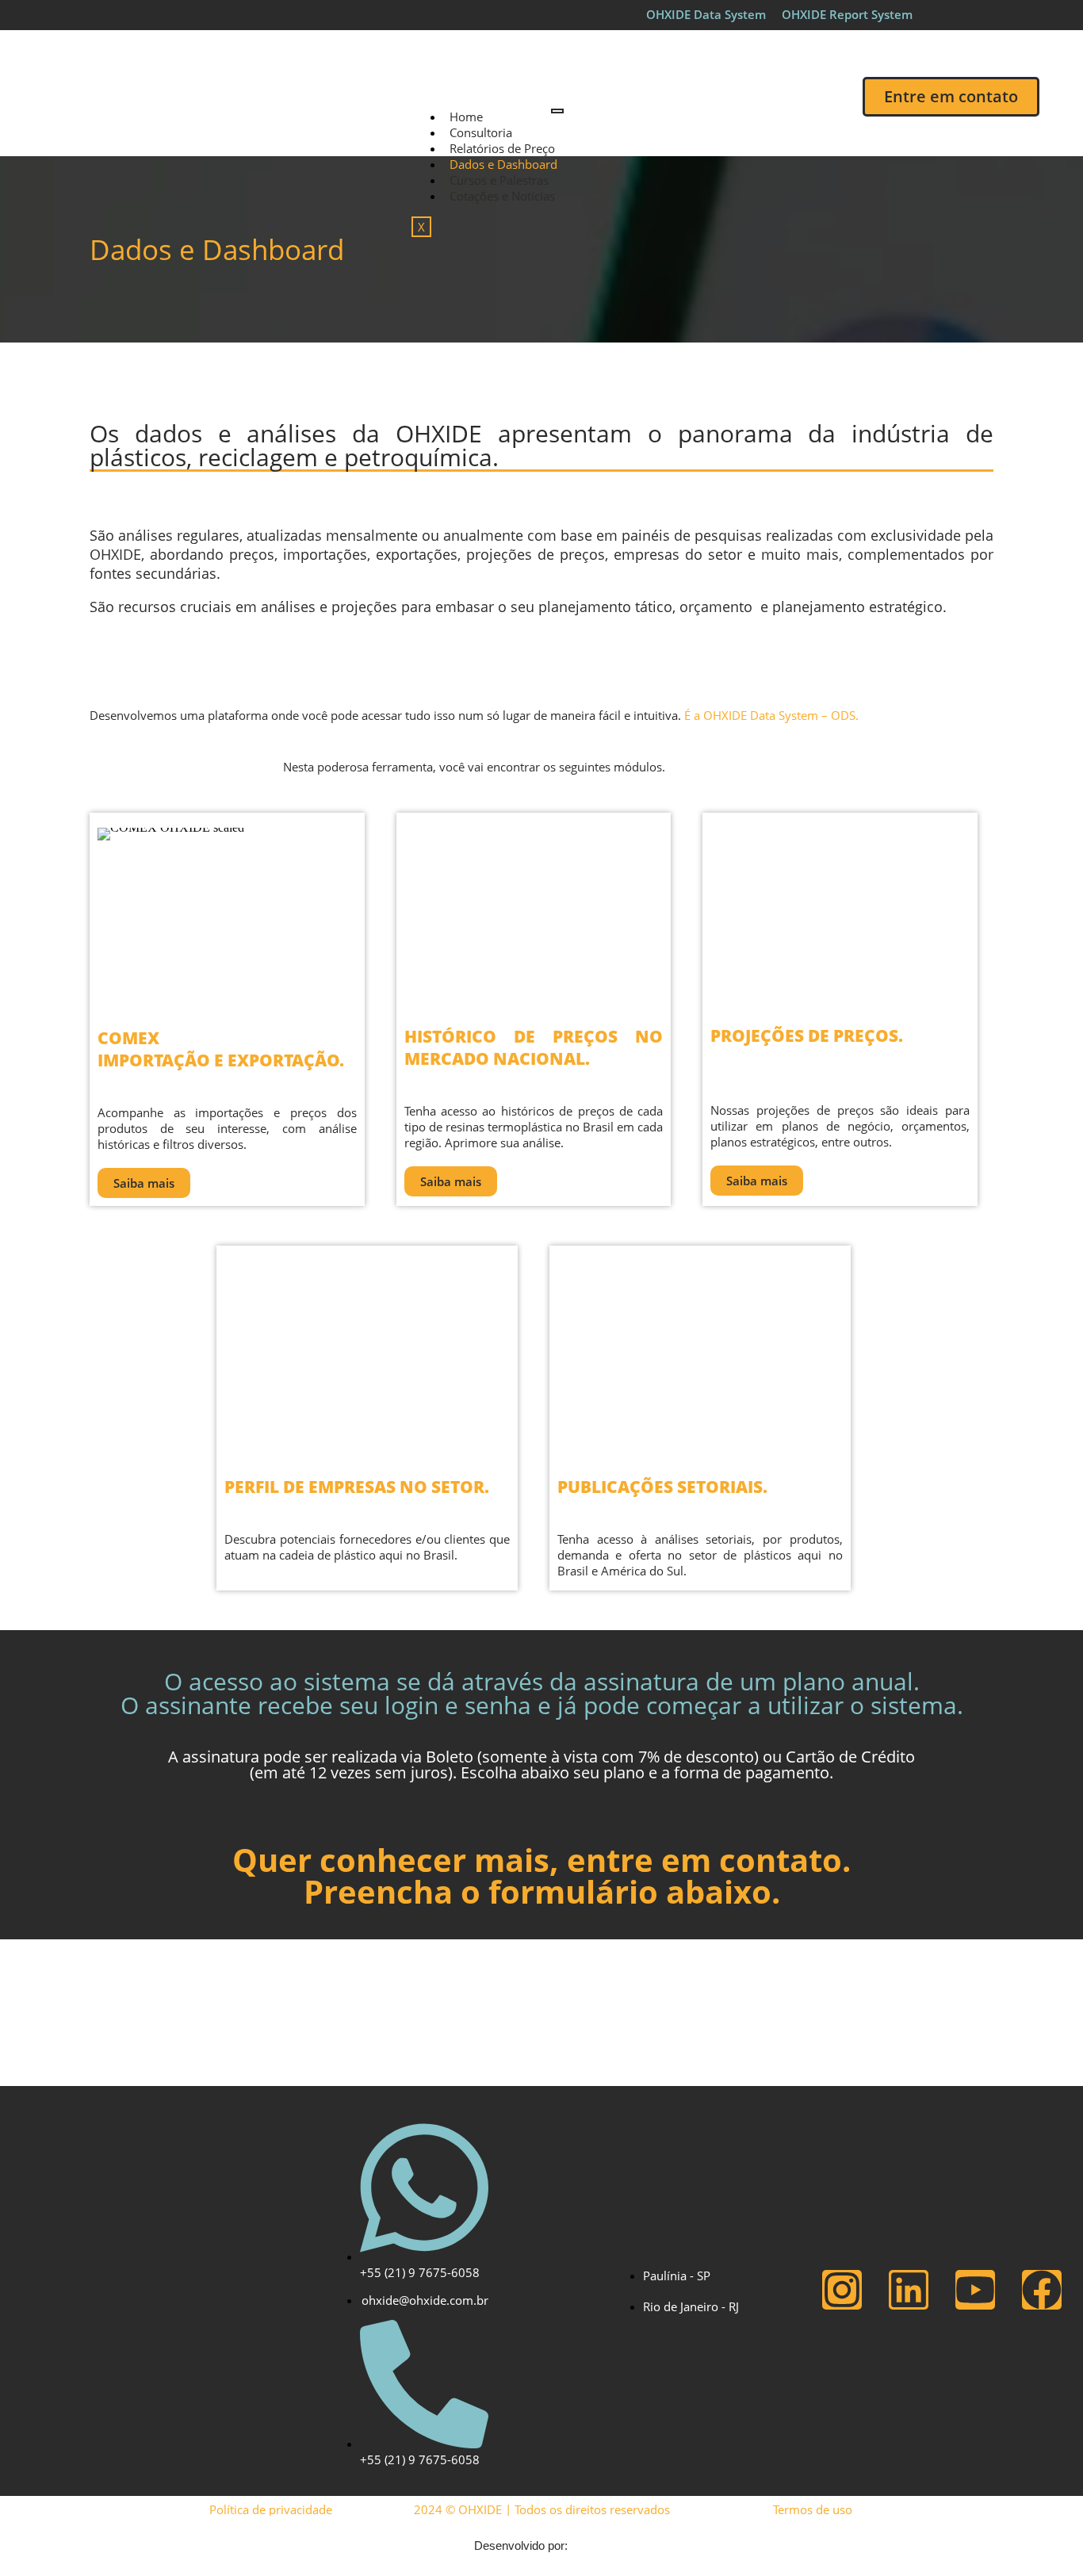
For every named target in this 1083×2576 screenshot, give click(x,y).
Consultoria (481, 132)
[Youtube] (975, 2290)
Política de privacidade (271, 2509)
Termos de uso (813, 2509)
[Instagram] (842, 2290)
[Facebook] (1042, 2290)
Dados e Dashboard (503, 164)
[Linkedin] (909, 2290)
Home (466, 117)
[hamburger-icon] (557, 111)
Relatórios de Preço (502, 148)
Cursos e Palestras (499, 180)
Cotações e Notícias (502, 196)
